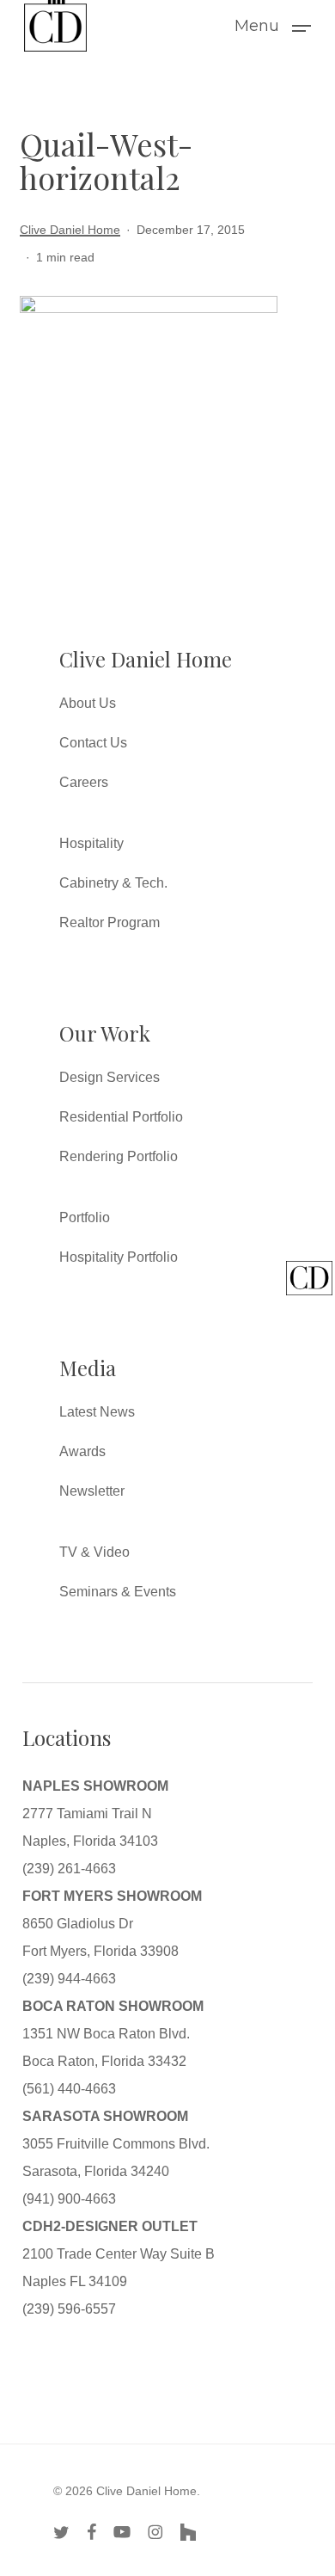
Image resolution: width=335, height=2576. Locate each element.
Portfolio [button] (85, 1217)
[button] (273, 25)
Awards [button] (82, 1451)
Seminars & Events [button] (118, 1592)
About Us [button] (88, 703)
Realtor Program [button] (110, 922)
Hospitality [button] (91, 843)
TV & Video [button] (94, 1552)
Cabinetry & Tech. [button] (113, 883)
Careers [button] (84, 782)
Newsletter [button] (92, 1491)
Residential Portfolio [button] (121, 1117)
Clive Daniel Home (70, 230)
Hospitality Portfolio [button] (119, 1257)
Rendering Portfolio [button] (119, 1156)
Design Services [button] (110, 1077)
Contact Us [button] (93, 743)
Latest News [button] (97, 1412)
